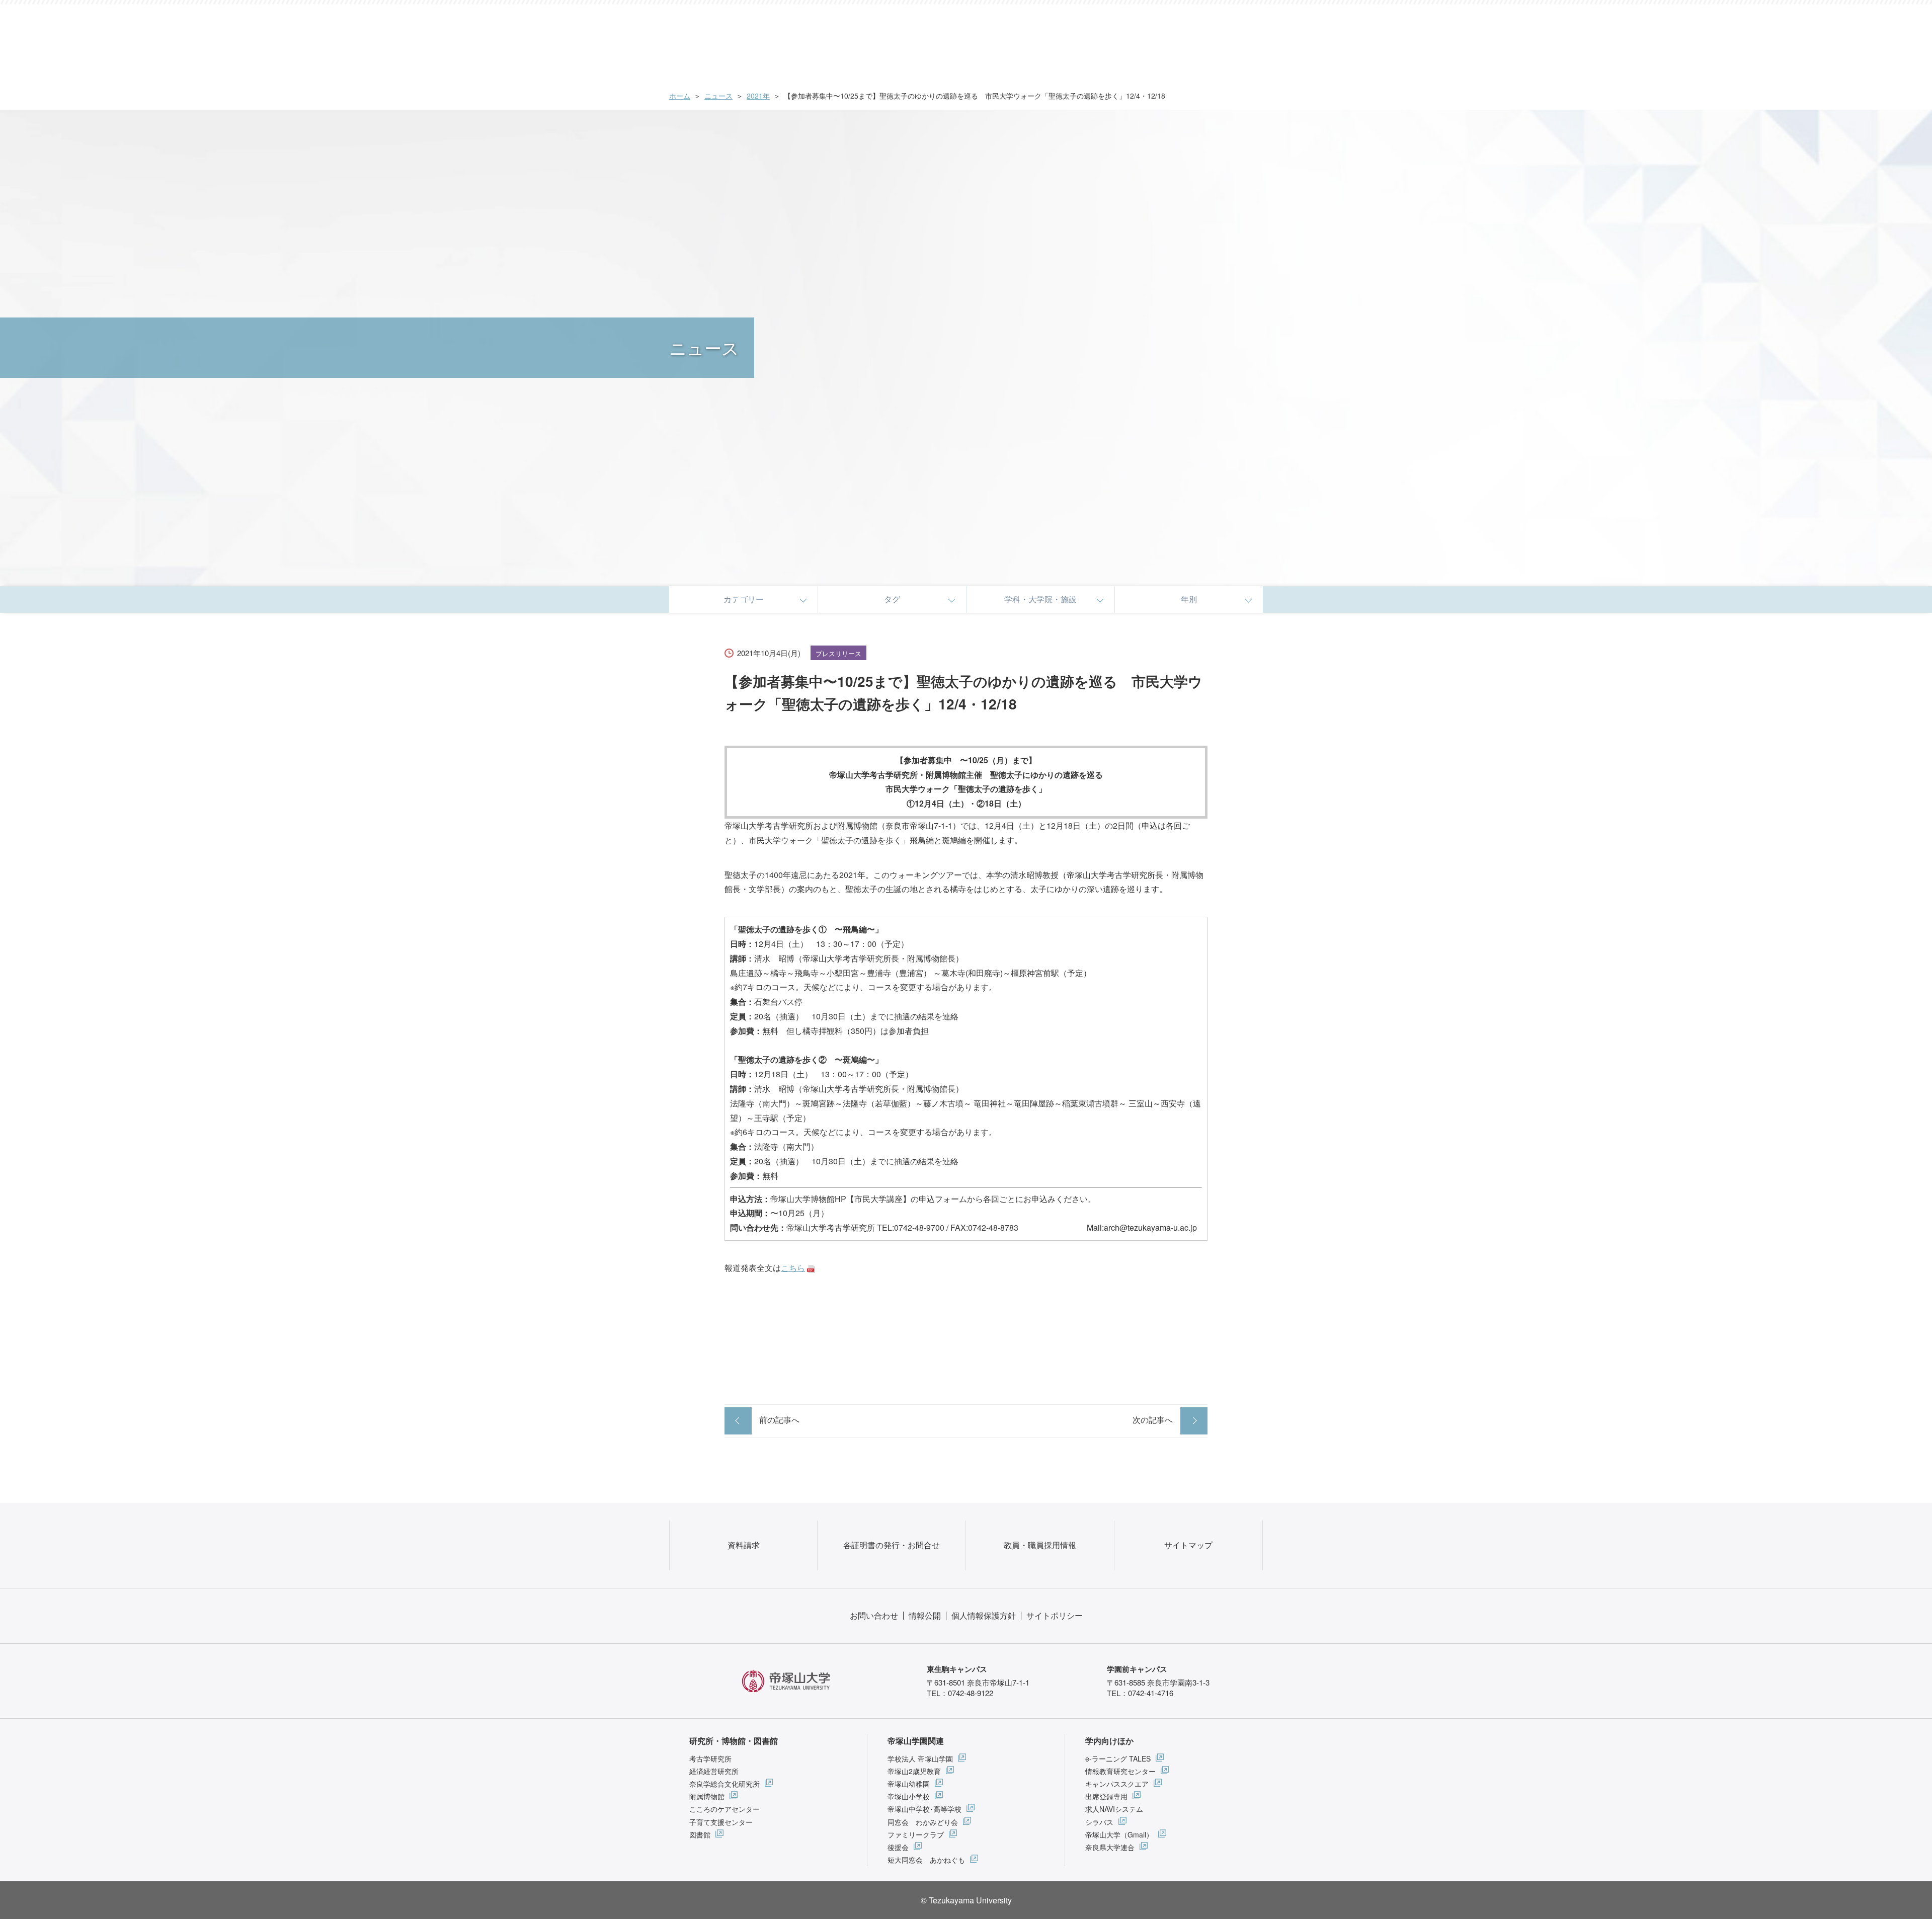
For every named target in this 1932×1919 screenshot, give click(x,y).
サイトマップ (1188, 1545)
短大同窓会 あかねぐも (926, 1860)
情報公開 (925, 1615)
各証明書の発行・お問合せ (892, 1545)
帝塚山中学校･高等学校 (924, 1809)
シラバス (1099, 1822)
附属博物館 (707, 1796)
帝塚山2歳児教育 (914, 1771)
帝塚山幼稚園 (909, 1784)
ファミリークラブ (916, 1834)
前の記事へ (779, 1420)
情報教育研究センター (1120, 1771)
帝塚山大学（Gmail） (1119, 1834)
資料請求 (744, 1545)
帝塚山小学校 (909, 1796)
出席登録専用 (1106, 1796)
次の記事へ (1153, 1420)
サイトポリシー (1055, 1615)
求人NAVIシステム (1114, 1809)
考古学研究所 (710, 1758)
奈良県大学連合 (1110, 1847)
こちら (793, 1268)
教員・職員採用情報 (1040, 1545)
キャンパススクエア (1117, 1784)
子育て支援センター (721, 1822)
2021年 (758, 96)
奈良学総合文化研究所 (725, 1784)
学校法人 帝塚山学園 (920, 1758)
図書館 (700, 1834)
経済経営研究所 (714, 1771)
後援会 (898, 1847)
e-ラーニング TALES (1118, 1758)
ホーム (680, 96)
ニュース (718, 96)
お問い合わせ (874, 1615)
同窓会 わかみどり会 (923, 1822)
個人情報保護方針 (984, 1615)
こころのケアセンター (725, 1809)
